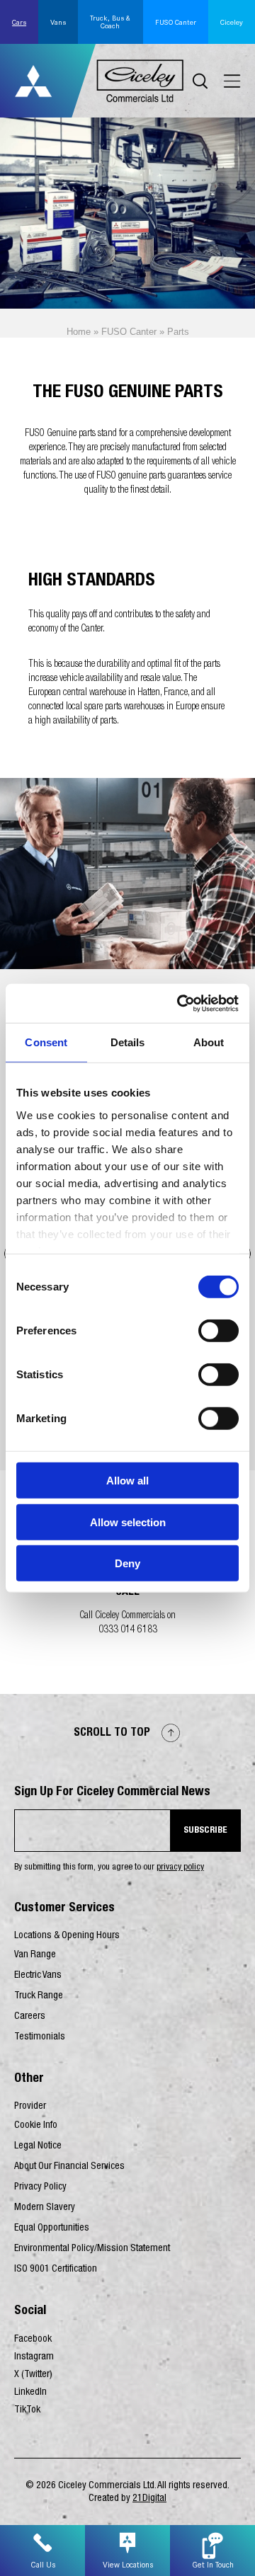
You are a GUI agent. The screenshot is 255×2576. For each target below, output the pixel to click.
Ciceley (232, 22)
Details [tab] (128, 1042)
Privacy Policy (40, 2187)
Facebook (33, 2340)
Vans (58, 22)
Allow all (127, 1481)
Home (79, 332)
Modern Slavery (45, 2208)
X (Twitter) (33, 2375)
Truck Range (39, 1996)
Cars (19, 22)
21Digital (149, 2499)
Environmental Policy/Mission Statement (92, 2249)
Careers (30, 2017)
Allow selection (128, 1522)
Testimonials (40, 2037)
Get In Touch (213, 2565)
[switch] (219, 1331)
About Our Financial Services (69, 2167)
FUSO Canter (176, 22)
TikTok (27, 2410)
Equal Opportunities (52, 2228)
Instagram (34, 2357)
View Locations (128, 2565)
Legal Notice (38, 2146)
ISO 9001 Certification (56, 2269)
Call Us (43, 2565)
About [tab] (209, 1042)
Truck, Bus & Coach (110, 22)
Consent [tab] (46, 1042)
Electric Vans (38, 1976)
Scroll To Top (113, 1734)
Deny (127, 1563)
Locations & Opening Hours (67, 1936)
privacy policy (180, 1868)
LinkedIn (30, 2393)
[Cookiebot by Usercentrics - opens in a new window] (180, 1003)
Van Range (35, 1955)
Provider (30, 2107)
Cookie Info (36, 2126)
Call (127, 1593)
